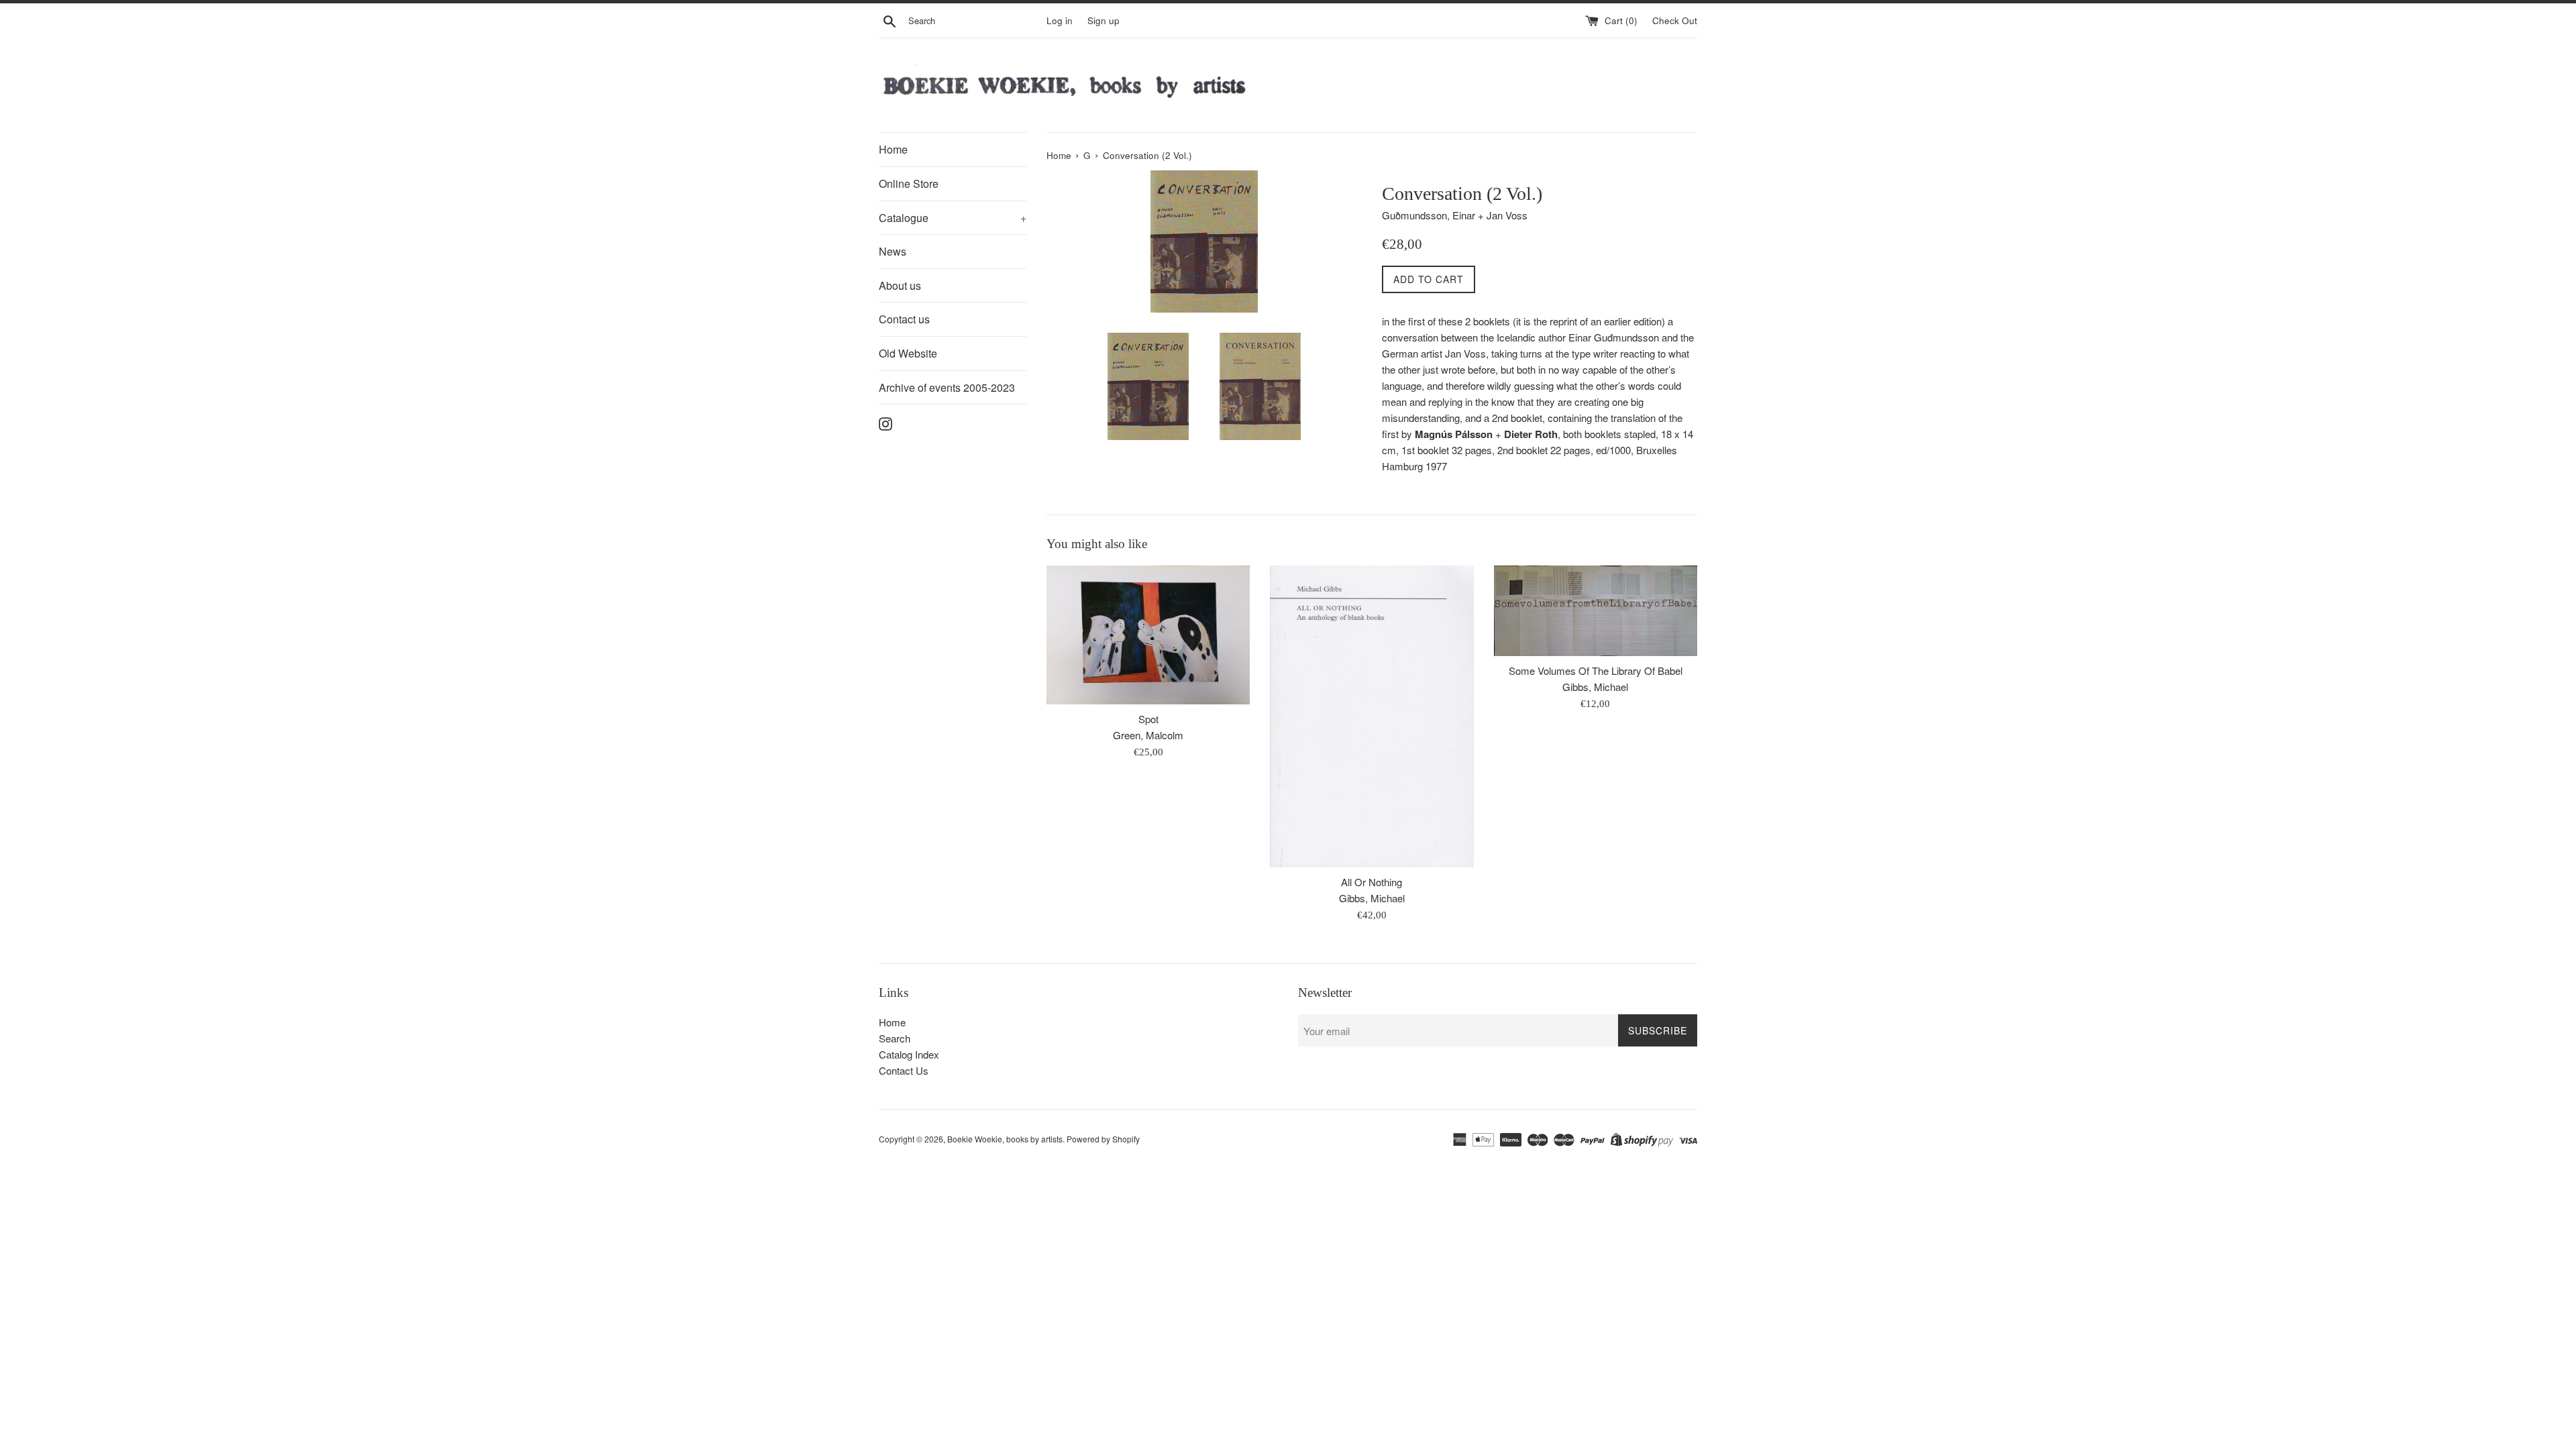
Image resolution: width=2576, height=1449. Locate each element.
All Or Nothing (1372, 882)
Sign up (1104, 20)
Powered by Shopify (1103, 1139)
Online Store (909, 183)
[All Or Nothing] (1372, 716)
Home (893, 149)
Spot (1148, 719)
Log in (1060, 20)
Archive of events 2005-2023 (947, 387)
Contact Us (904, 1070)
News (893, 251)
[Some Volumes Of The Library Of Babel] (1596, 611)
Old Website (908, 353)
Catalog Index (909, 1054)
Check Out (1675, 20)
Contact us (904, 319)
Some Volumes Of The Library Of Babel (1596, 670)
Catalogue (953, 218)
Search (895, 1038)
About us (900, 285)
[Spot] (1148, 635)
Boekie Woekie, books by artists (1005, 1139)
